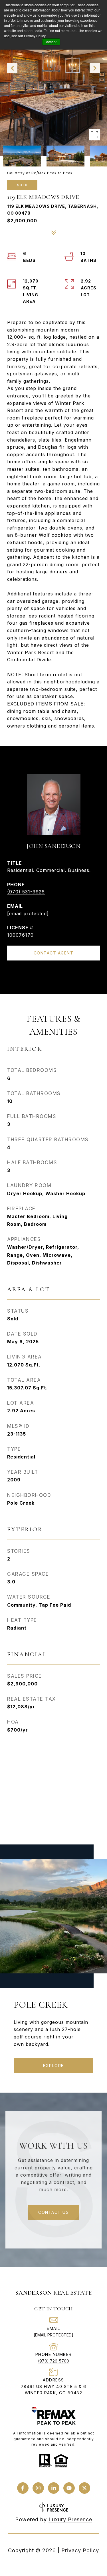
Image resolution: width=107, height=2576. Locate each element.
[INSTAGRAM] (38, 2488)
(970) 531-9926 (26, 892)
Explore (53, 2066)
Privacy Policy (80, 2550)
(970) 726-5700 (53, 2361)
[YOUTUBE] (69, 2488)
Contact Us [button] (53, 2212)
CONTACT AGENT (54, 953)
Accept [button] (51, 42)
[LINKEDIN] (54, 2488)
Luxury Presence (70, 2519)
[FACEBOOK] (23, 2488)
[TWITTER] (84, 2488)
